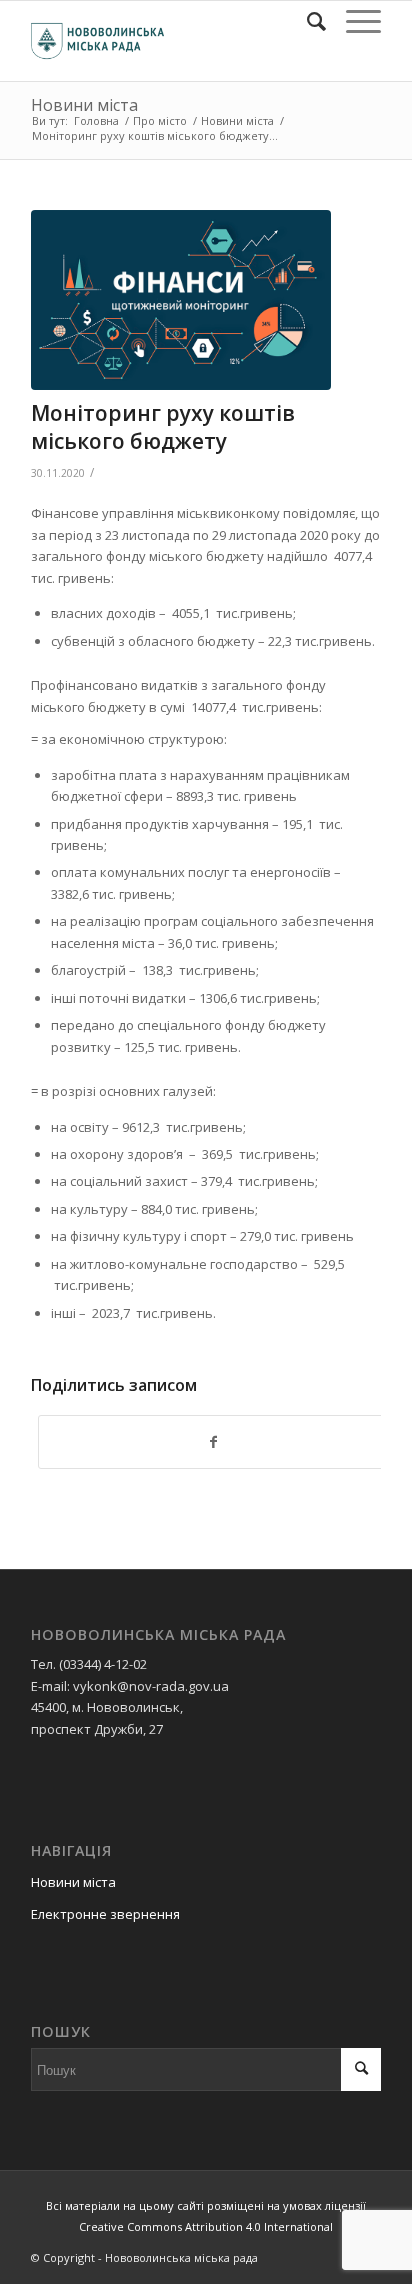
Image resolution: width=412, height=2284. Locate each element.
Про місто (160, 120)
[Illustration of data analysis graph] (181, 300)
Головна (96, 120)
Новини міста (84, 105)
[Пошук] (306, 21)
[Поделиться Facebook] (213, 1442)
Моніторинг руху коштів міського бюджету (163, 426)
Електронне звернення (105, 1914)
